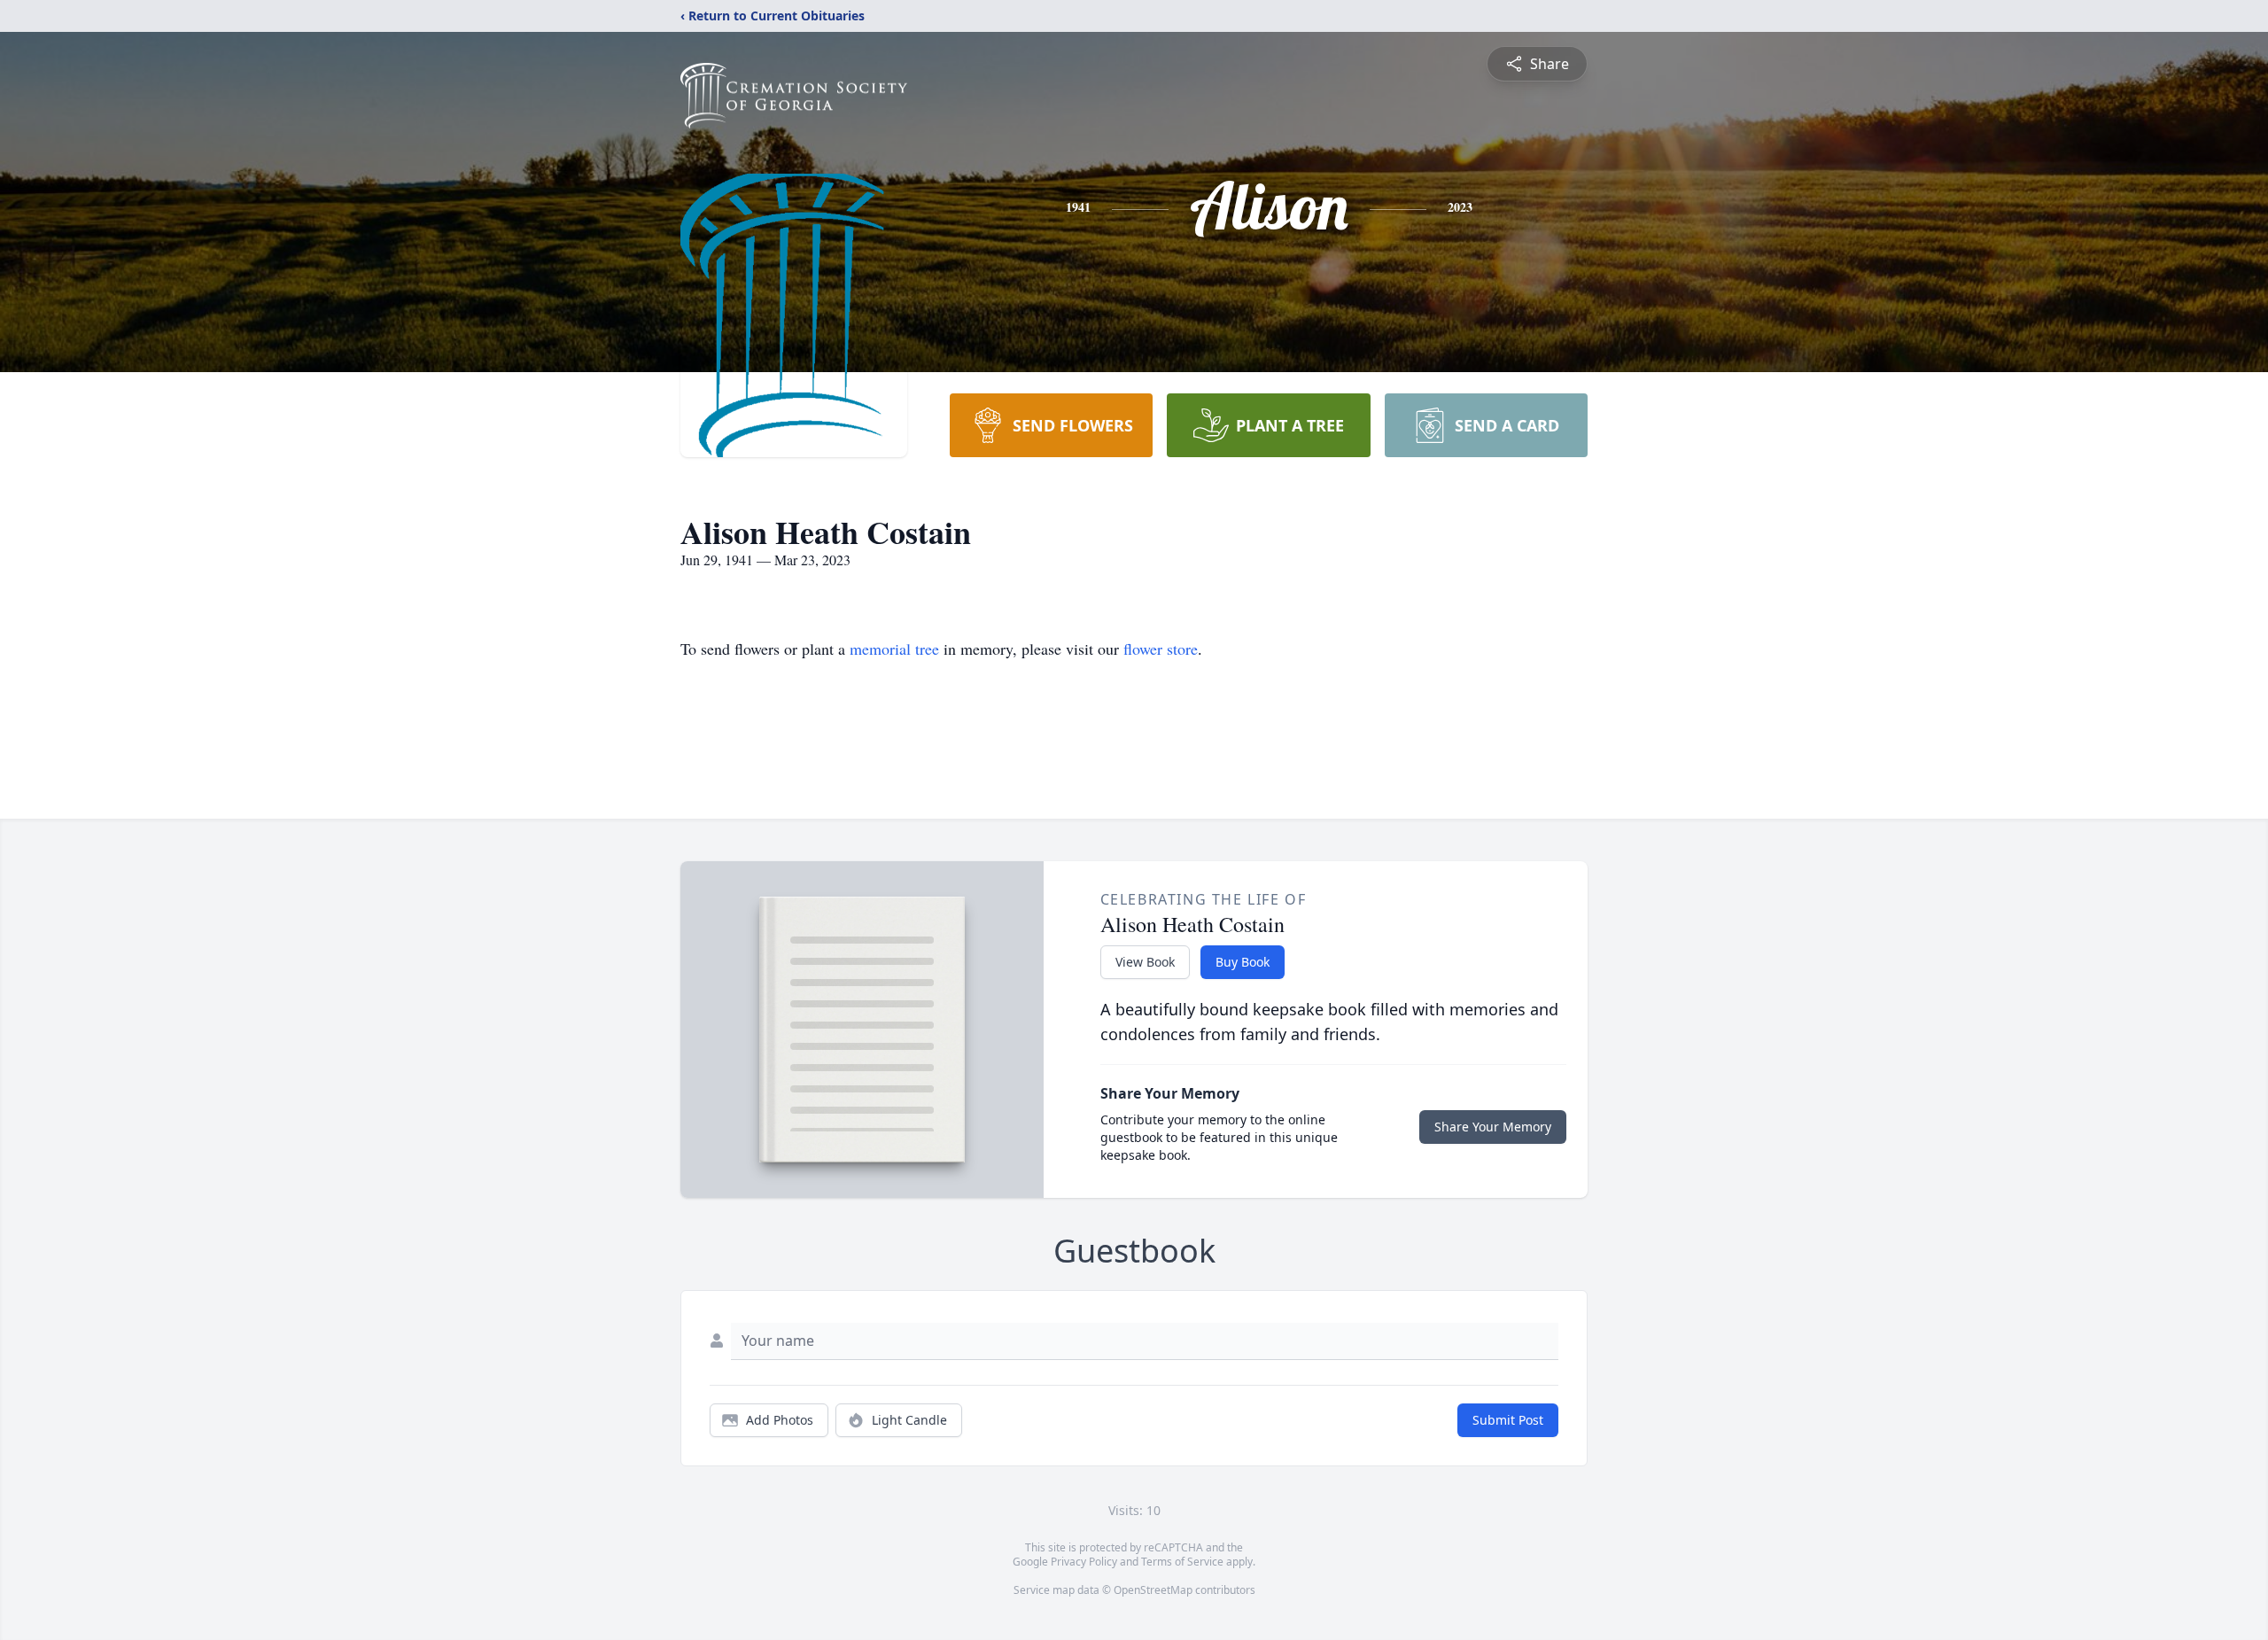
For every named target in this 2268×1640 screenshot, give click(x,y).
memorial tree (894, 649)
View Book (1145, 962)
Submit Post (1508, 1420)
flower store (1161, 649)
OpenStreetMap (1153, 1590)
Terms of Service (1182, 1562)
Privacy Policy (1084, 1562)
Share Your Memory (1493, 1127)
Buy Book (1243, 962)
